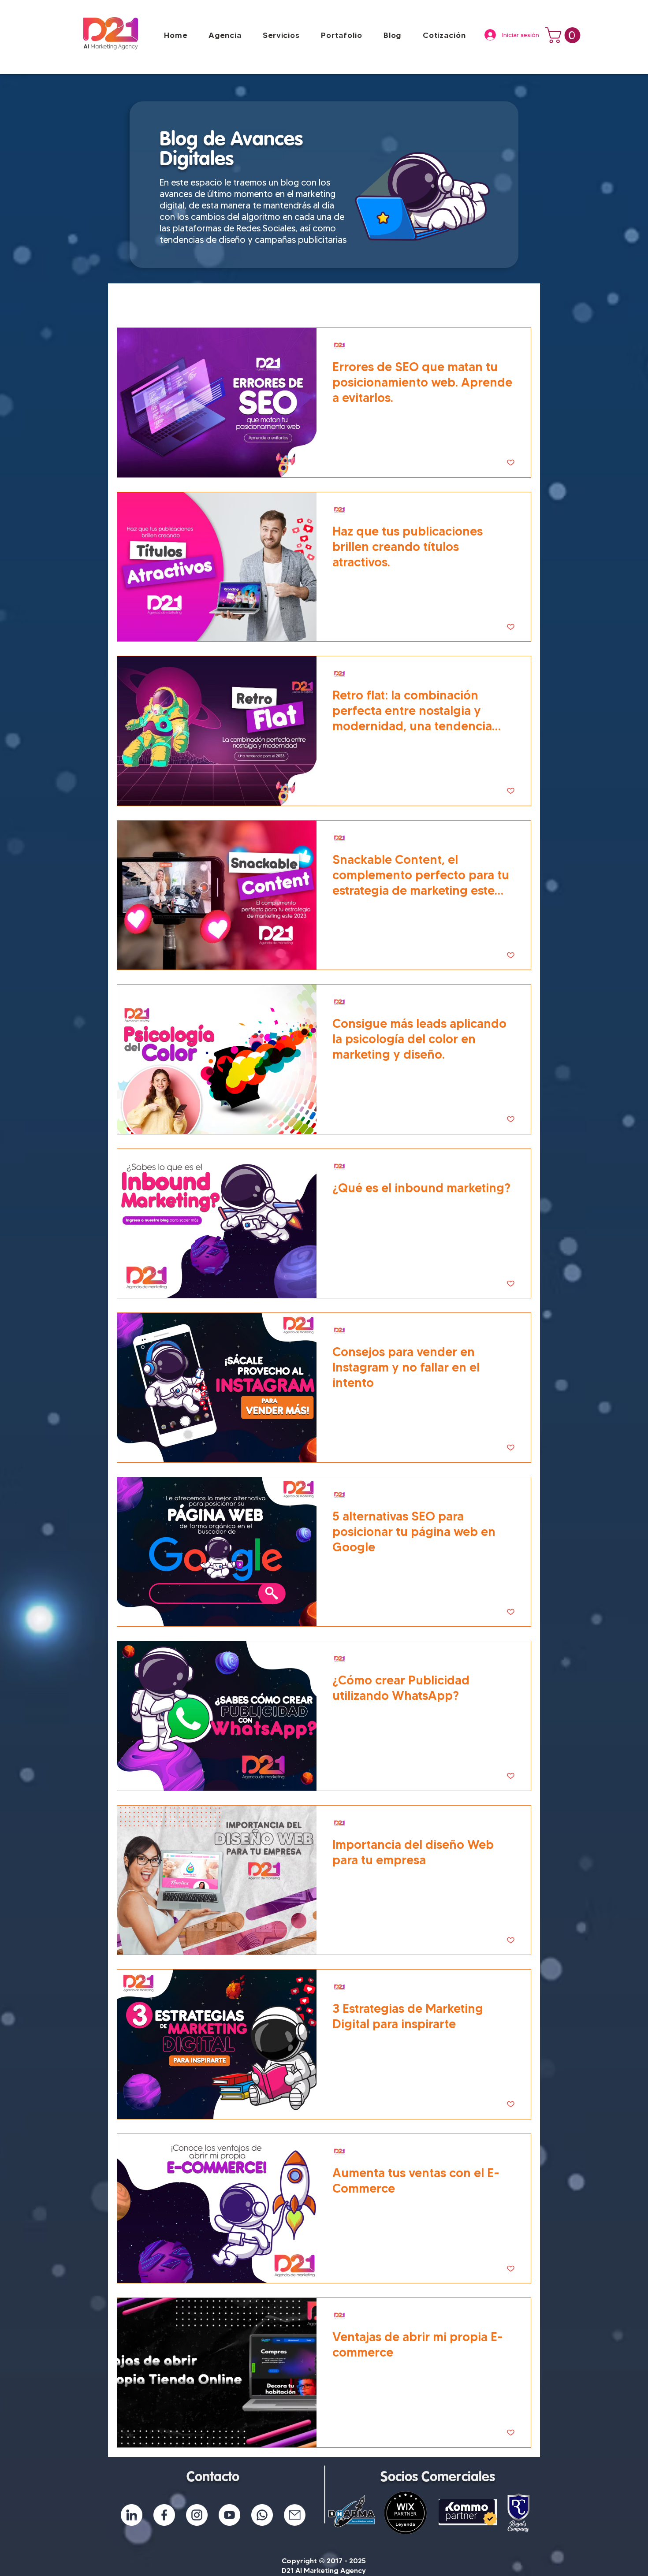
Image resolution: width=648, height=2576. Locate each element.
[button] (341, 35)
